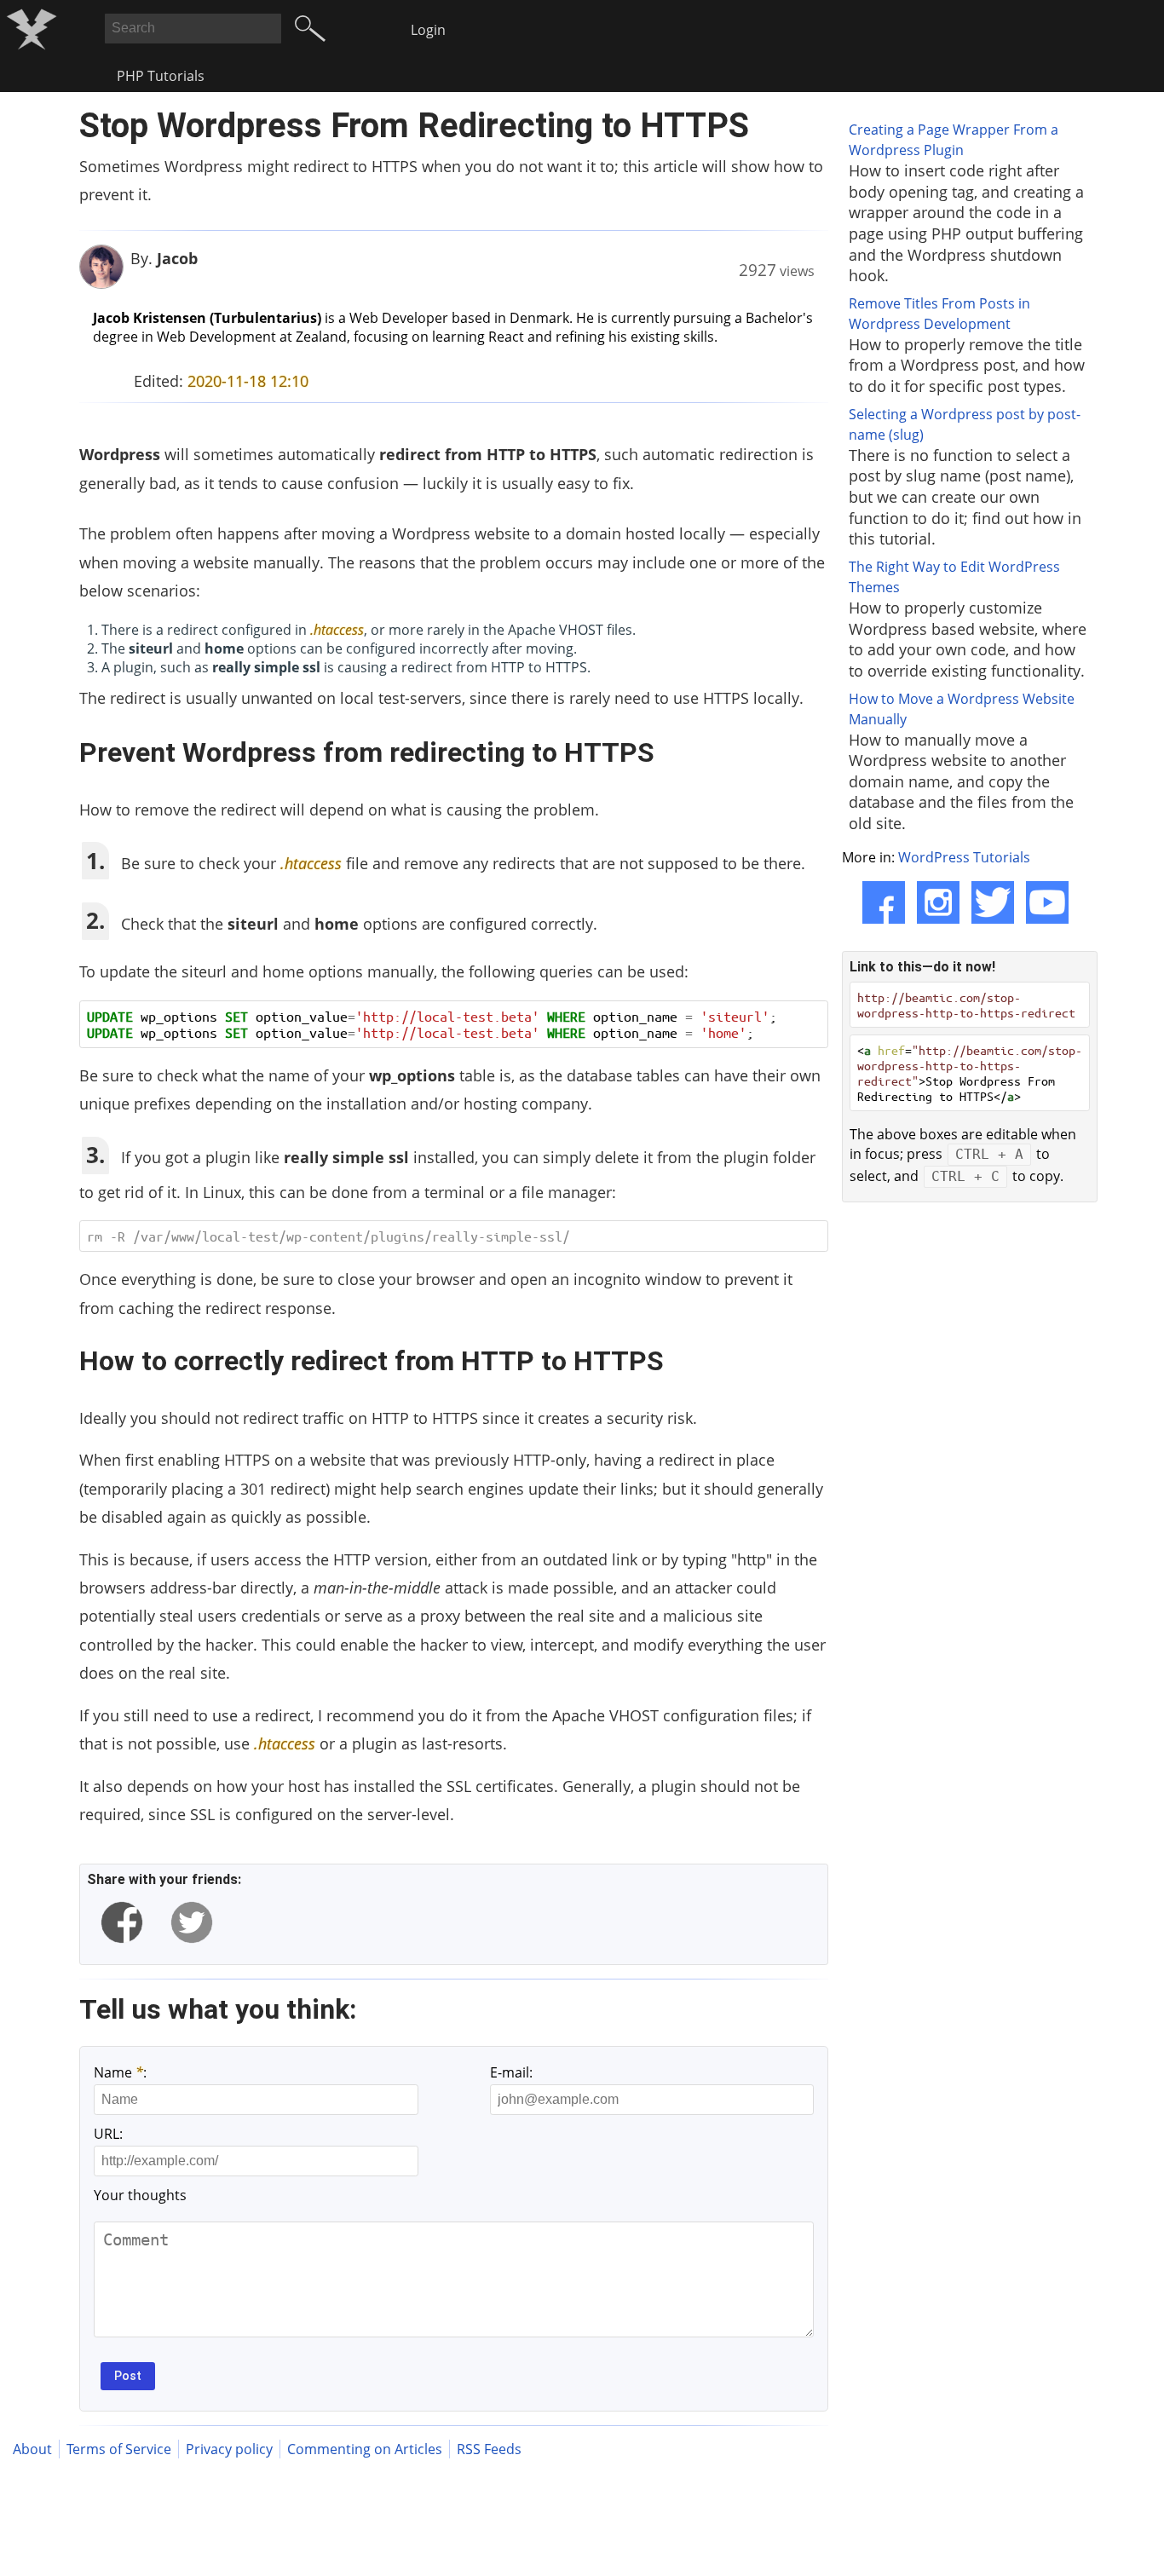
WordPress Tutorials (964, 857)
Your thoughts (140, 2195)
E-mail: (511, 2072)
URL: (108, 2134)
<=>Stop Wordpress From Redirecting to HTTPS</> (970, 1073)
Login (428, 30)
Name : (120, 2072)
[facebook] (122, 1922)
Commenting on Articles (365, 2449)
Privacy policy (229, 2449)
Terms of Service (119, 2449)
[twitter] (192, 1922)
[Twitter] (993, 902)
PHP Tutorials (161, 76)
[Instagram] (938, 902)
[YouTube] (1047, 902)
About (32, 2449)
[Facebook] (884, 902)
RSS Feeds (489, 2449)
